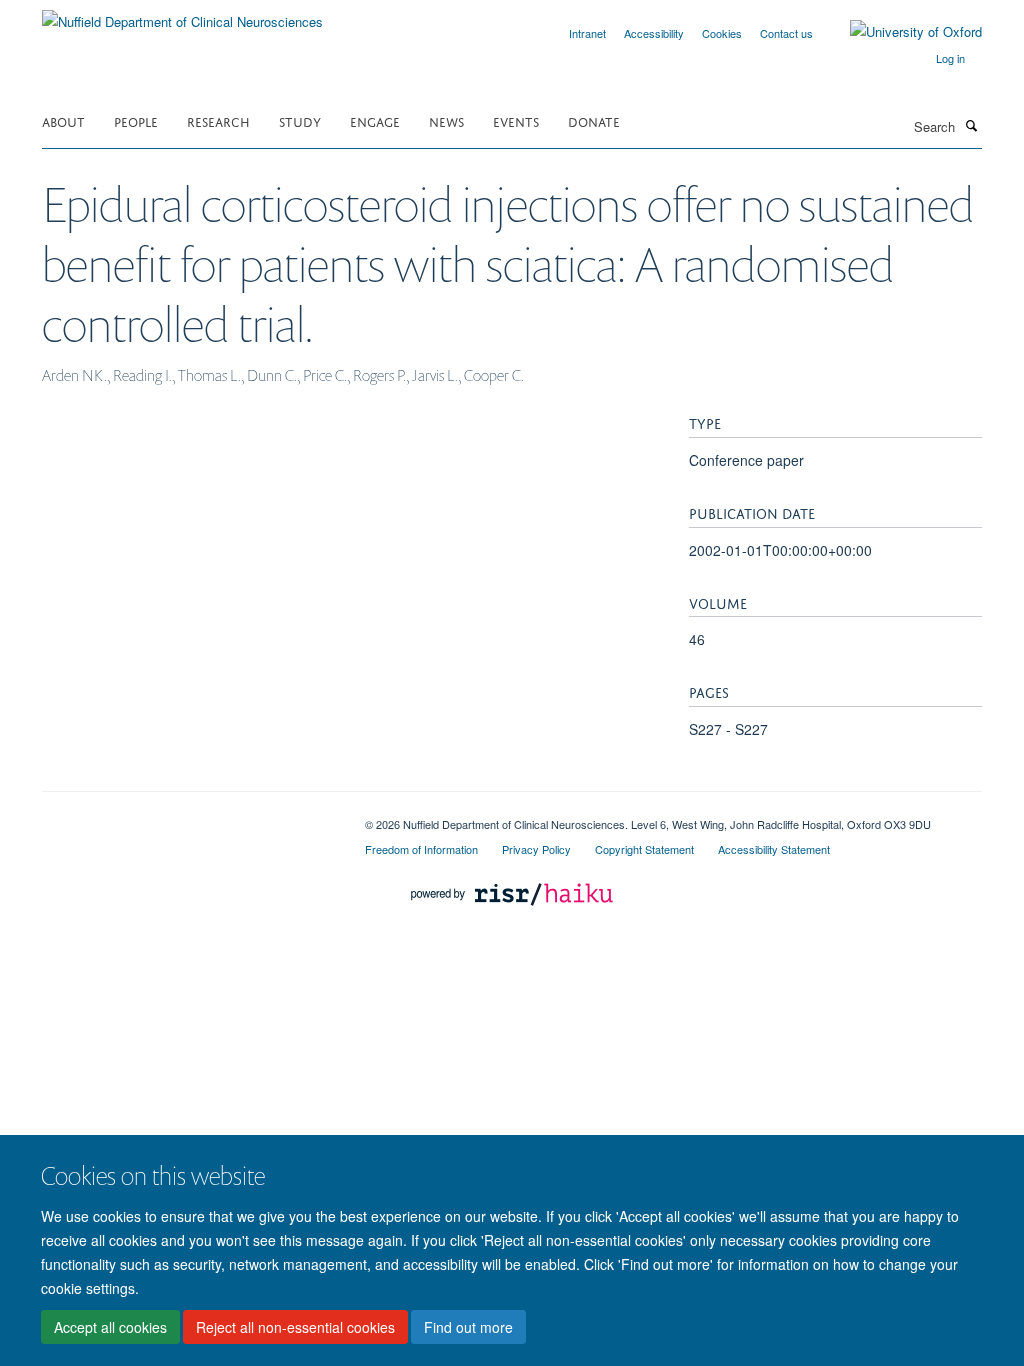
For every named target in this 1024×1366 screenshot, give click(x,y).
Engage (375, 120)
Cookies (722, 33)
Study (300, 120)
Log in (950, 58)
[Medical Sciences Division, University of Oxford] (188, 817)
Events (516, 120)
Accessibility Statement (774, 849)
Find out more (468, 1327)
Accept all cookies (110, 1327)
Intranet (587, 33)
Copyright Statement (644, 849)
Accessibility (654, 33)
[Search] (971, 125)
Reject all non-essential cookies (295, 1327)
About (63, 120)
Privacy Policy (536, 849)
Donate (594, 120)
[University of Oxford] (901, 32)
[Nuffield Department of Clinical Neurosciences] (182, 14)
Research (218, 120)
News (446, 120)
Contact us (786, 33)
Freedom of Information (421, 849)
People (136, 120)
